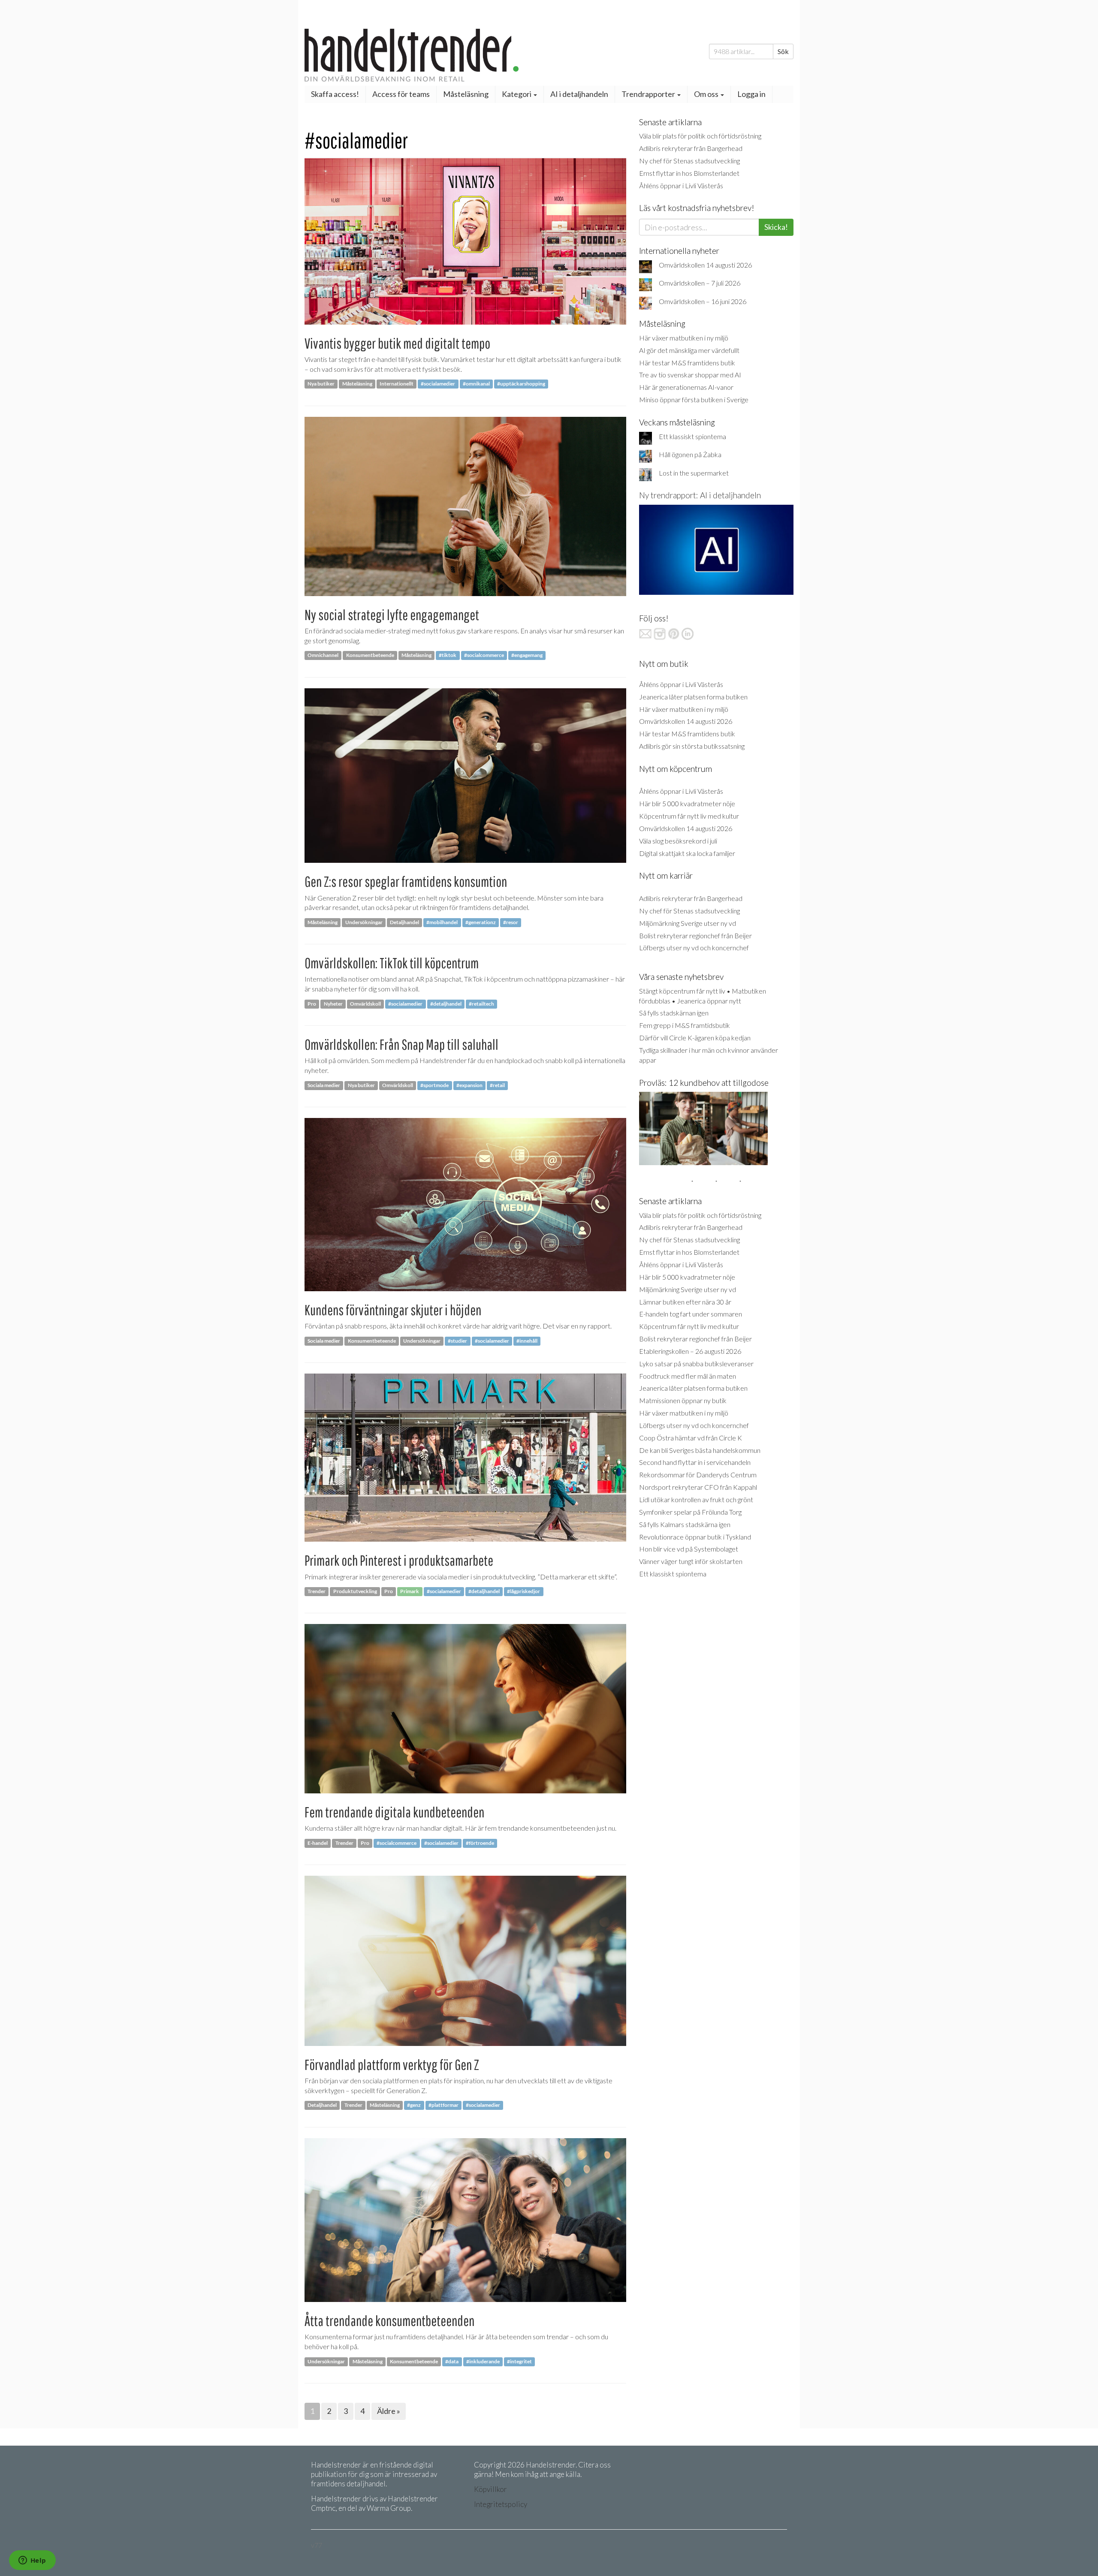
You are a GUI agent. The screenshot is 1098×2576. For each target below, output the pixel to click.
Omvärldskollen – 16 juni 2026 (703, 301)
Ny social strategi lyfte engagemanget (392, 615)
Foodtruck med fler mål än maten (688, 1376)
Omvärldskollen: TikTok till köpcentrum (392, 963)
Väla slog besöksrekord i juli (678, 841)
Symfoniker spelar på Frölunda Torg (690, 1512)
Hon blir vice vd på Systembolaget (689, 1549)
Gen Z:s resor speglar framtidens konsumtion (406, 881)
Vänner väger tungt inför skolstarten (691, 1561)
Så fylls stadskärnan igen (674, 1013)
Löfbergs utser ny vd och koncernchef (694, 948)
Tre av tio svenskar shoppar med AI (690, 375)
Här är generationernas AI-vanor (686, 387)
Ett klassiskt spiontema (692, 436)
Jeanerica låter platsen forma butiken (693, 697)
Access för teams (401, 94)
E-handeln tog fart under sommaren (691, 1314)
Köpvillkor (490, 2489)
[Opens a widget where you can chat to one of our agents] (32, 2561)
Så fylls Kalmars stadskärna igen (685, 1524)
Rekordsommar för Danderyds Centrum (698, 1475)
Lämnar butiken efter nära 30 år (685, 1302)
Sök (783, 51)
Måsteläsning (466, 94)
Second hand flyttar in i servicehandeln (695, 1462)
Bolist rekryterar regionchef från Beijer (695, 935)
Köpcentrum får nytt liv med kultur (689, 816)
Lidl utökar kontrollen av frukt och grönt (696, 1499)
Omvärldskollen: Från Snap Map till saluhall (401, 1044)
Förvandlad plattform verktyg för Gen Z (392, 2065)
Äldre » (389, 2411)
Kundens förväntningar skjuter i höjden (393, 1310)
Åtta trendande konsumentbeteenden (389, 2321)
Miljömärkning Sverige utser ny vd (688, 923)
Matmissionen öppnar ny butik (683, 1400)
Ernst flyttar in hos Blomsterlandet (689, 173)
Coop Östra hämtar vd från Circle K (691, 1438)
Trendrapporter (649, 94)
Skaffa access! (335, 94)
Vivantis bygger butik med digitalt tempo (397, 343)
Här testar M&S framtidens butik (687, 363)
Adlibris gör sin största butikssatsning (692, 746)
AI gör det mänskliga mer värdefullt (689, 350)
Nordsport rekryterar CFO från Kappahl (698, 1487)
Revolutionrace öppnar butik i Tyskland (695, 1537)
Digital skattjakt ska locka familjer (687, 853)
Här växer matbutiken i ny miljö (684, 338)
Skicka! (776, 227)
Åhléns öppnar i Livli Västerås (681, 185)
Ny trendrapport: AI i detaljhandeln (700, 495)
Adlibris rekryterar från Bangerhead (691, 148)
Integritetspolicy (501, 2504)
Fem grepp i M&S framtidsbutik (685, 1025)
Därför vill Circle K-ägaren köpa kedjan (695, 1038)
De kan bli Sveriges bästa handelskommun (700, 1450)
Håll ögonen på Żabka (690, 454)
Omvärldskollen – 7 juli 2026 (700, 283)
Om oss (707, 94)
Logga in (751, 94)
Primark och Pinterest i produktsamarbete (399, 1560)
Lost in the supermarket (694, 473)
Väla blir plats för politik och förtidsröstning (700, 136)
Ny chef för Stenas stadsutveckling (689, 161)
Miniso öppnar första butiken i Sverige (694, 399)
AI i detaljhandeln (579, 94)
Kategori (517, 94)
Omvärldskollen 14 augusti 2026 (705, 265)
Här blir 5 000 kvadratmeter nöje (687, 803)
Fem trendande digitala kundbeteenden (394, 1812)
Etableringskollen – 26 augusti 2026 (690, 1351)
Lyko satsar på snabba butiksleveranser (696, 1363)
